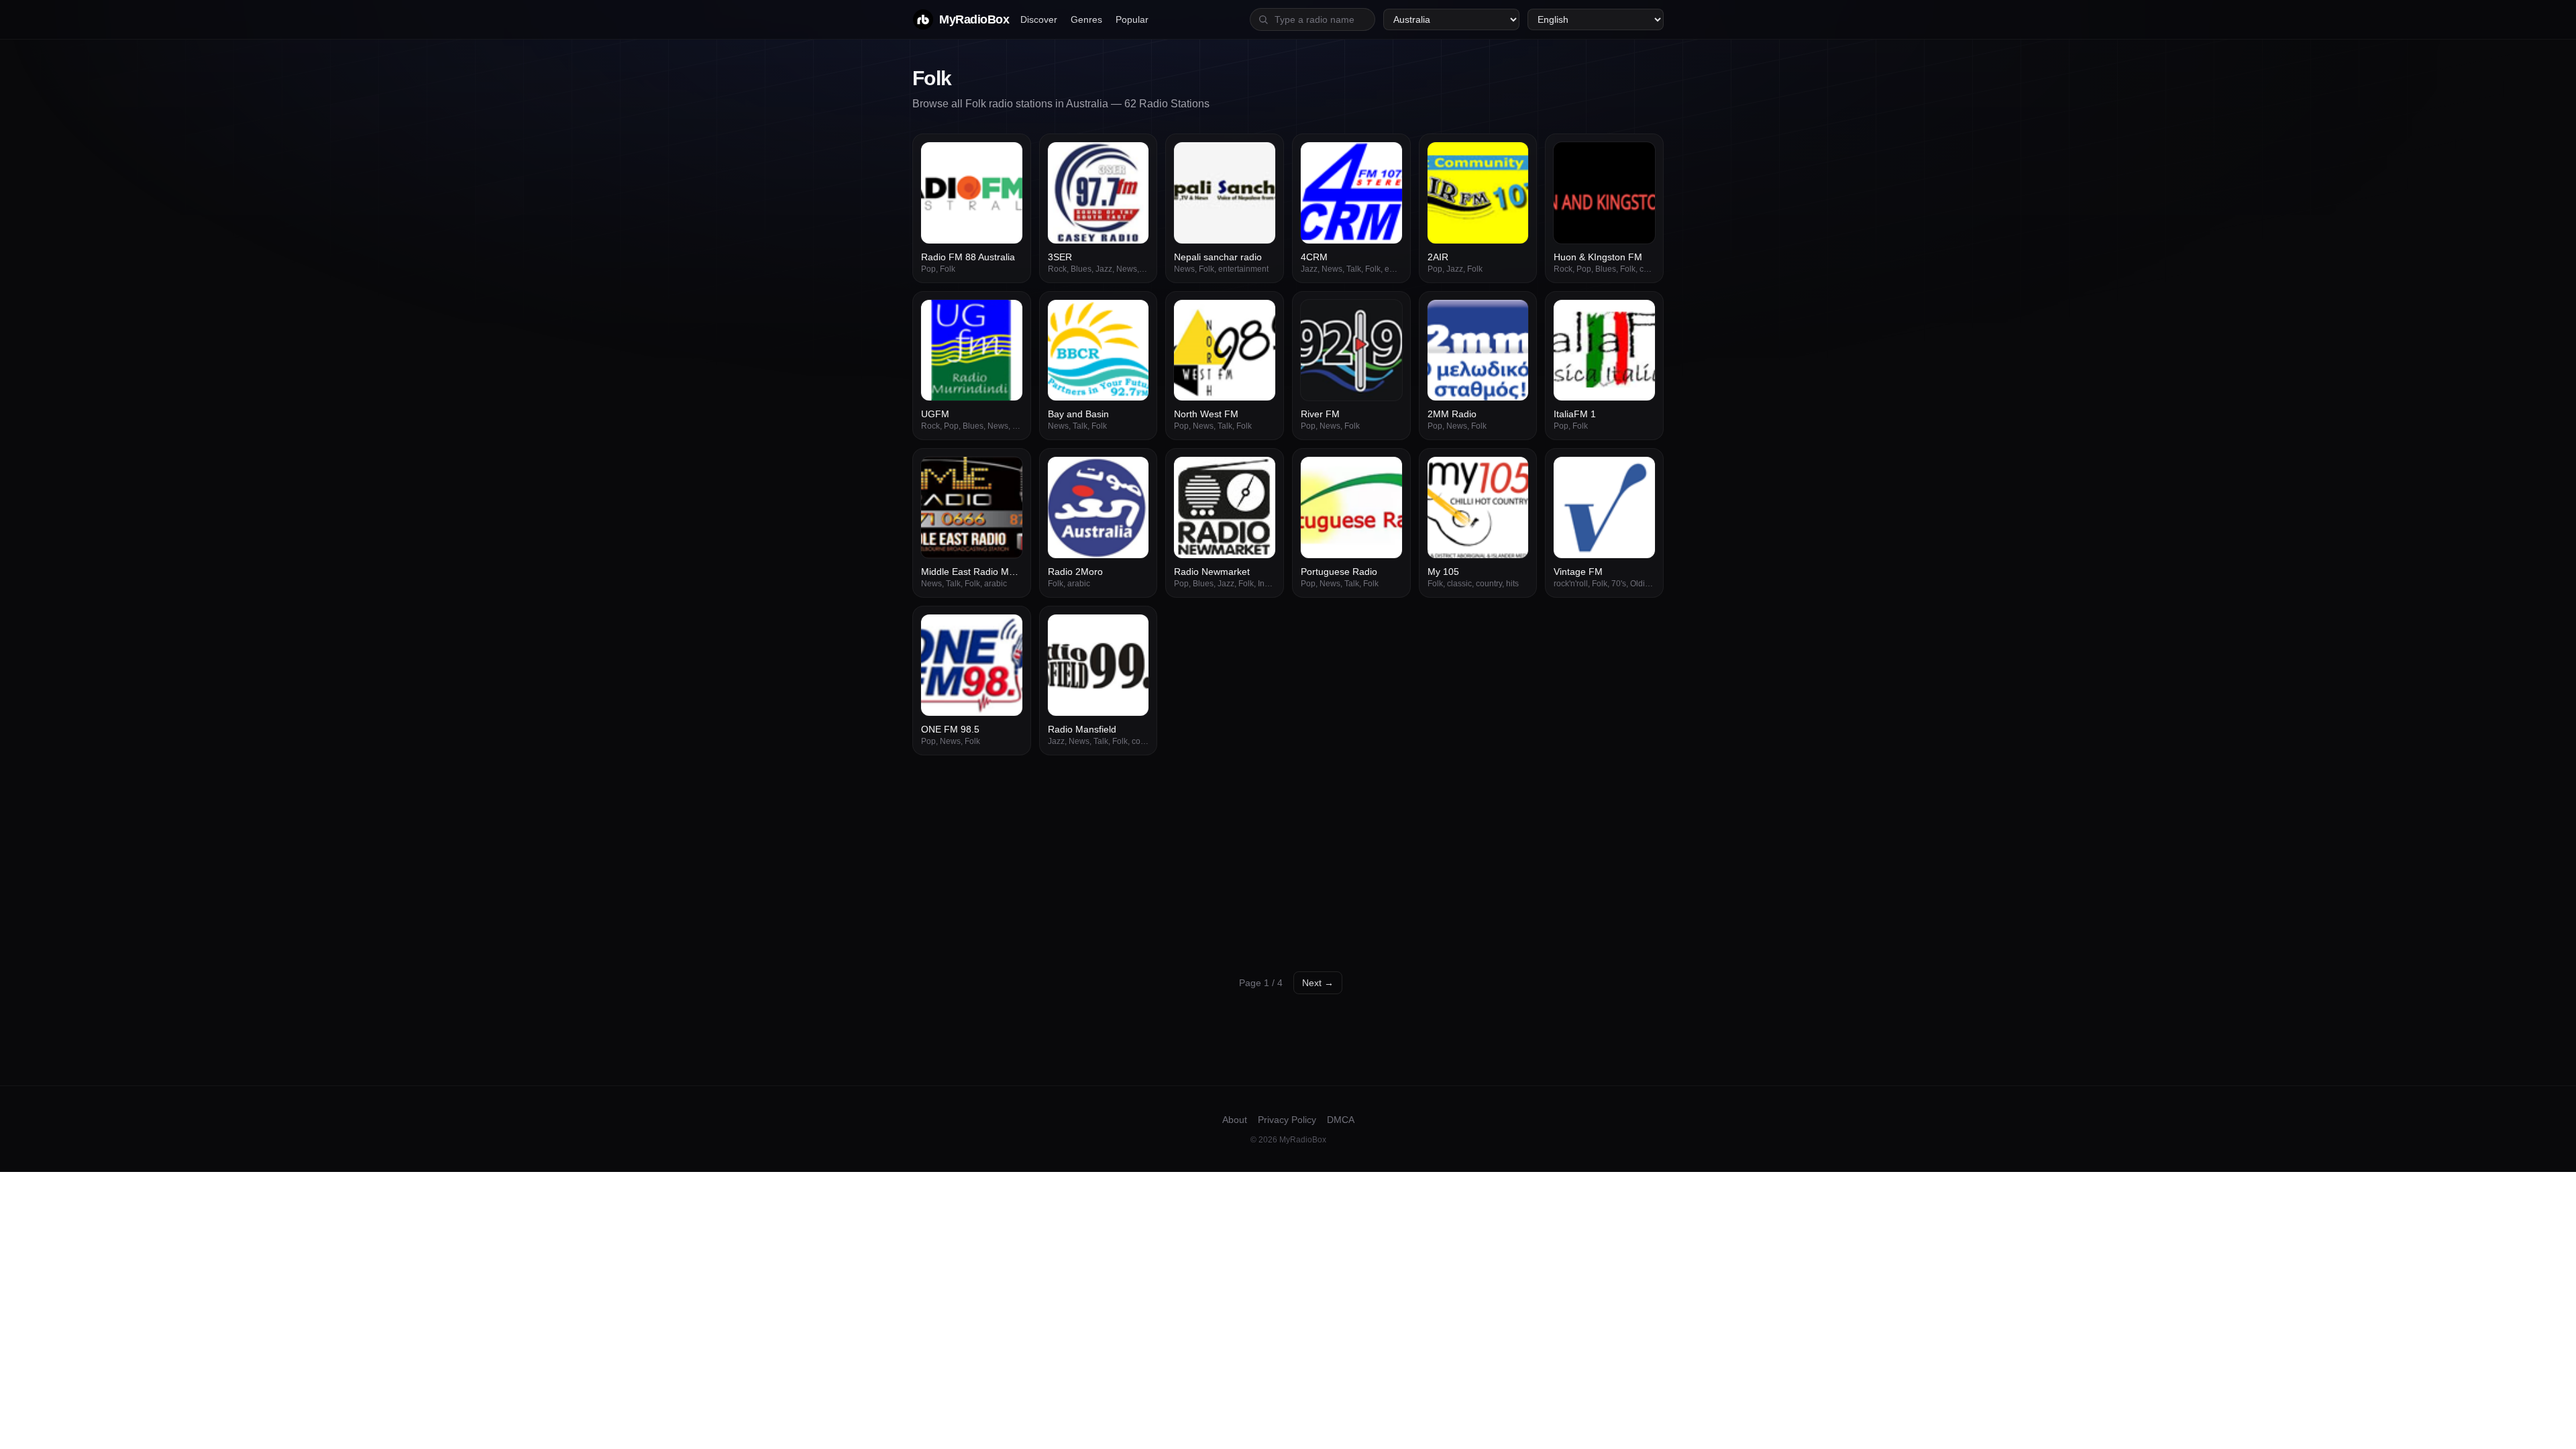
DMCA (1341, 1120)
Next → (1318, 983)
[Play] (1005, 160)
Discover (1039, 19)
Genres (1086, 19)
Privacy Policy (1287, 1120)
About (1235, 1120)
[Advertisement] (1288, 856)
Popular (1132, 19)
